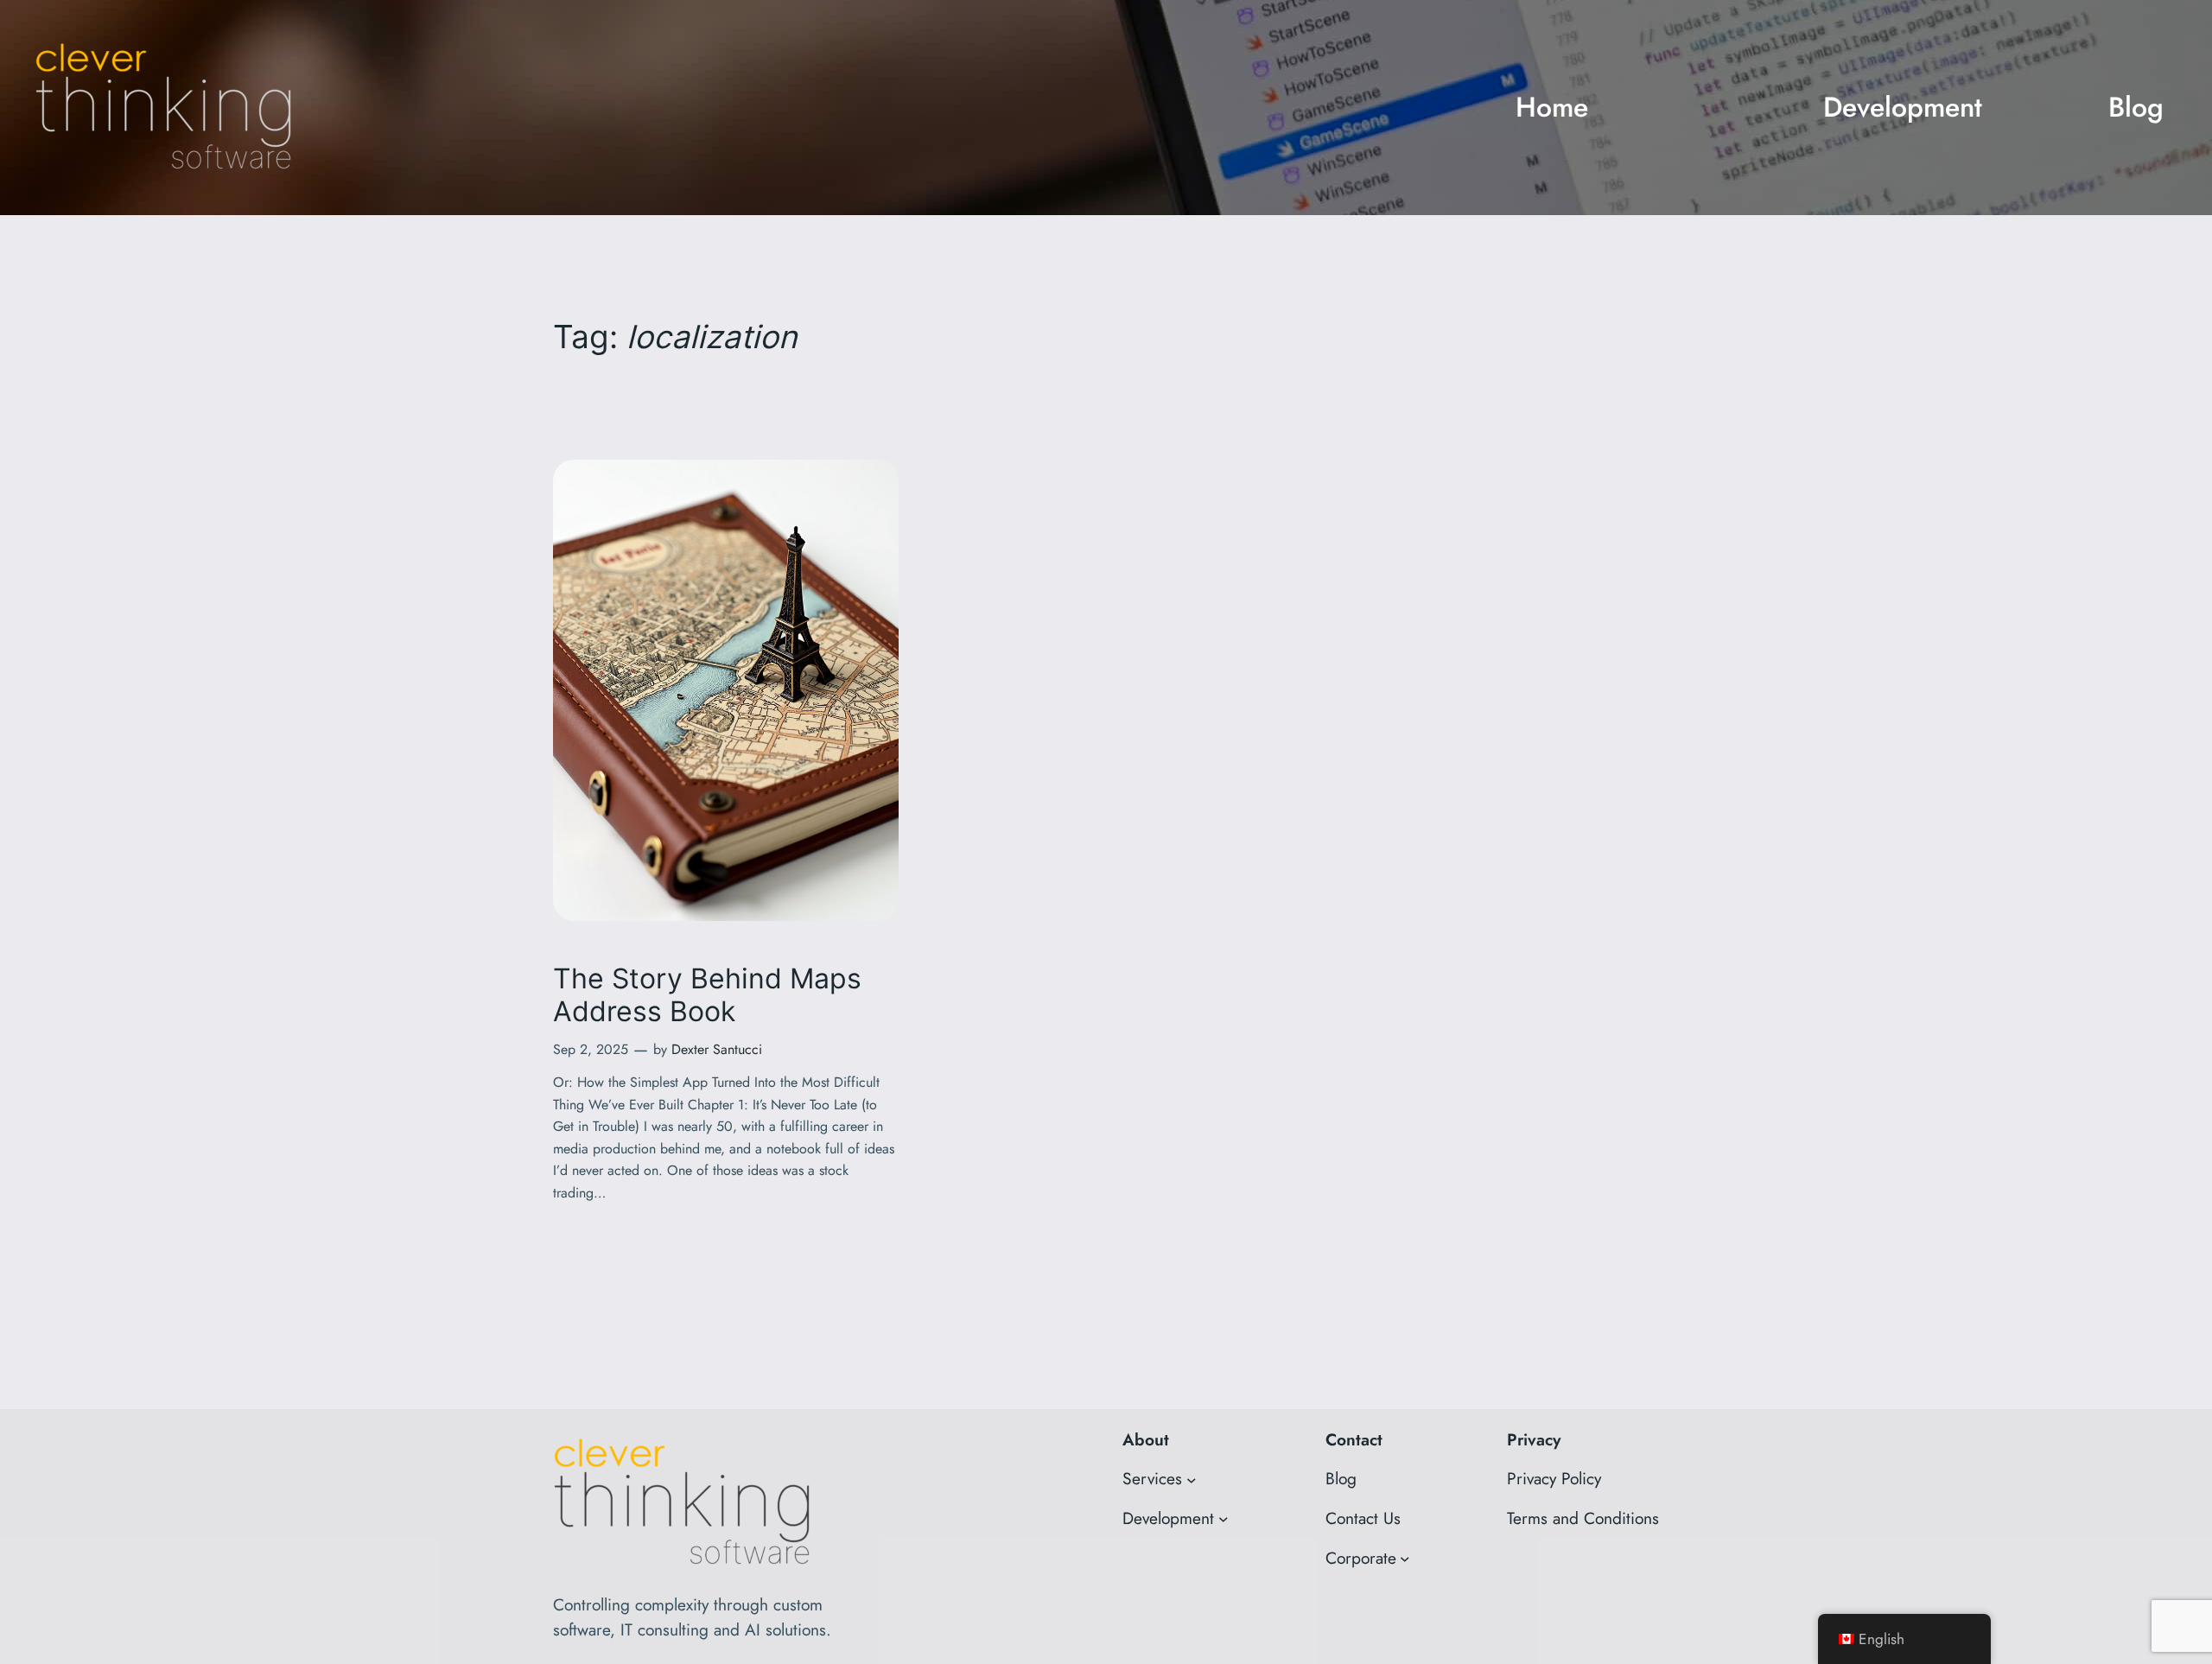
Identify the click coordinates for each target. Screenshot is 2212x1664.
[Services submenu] (1192, 1479)
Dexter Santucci (717, 1049)
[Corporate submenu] (1405, 1559)
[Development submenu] (1224, 1519)
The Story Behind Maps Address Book (707, 995)
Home (1552, 107)
